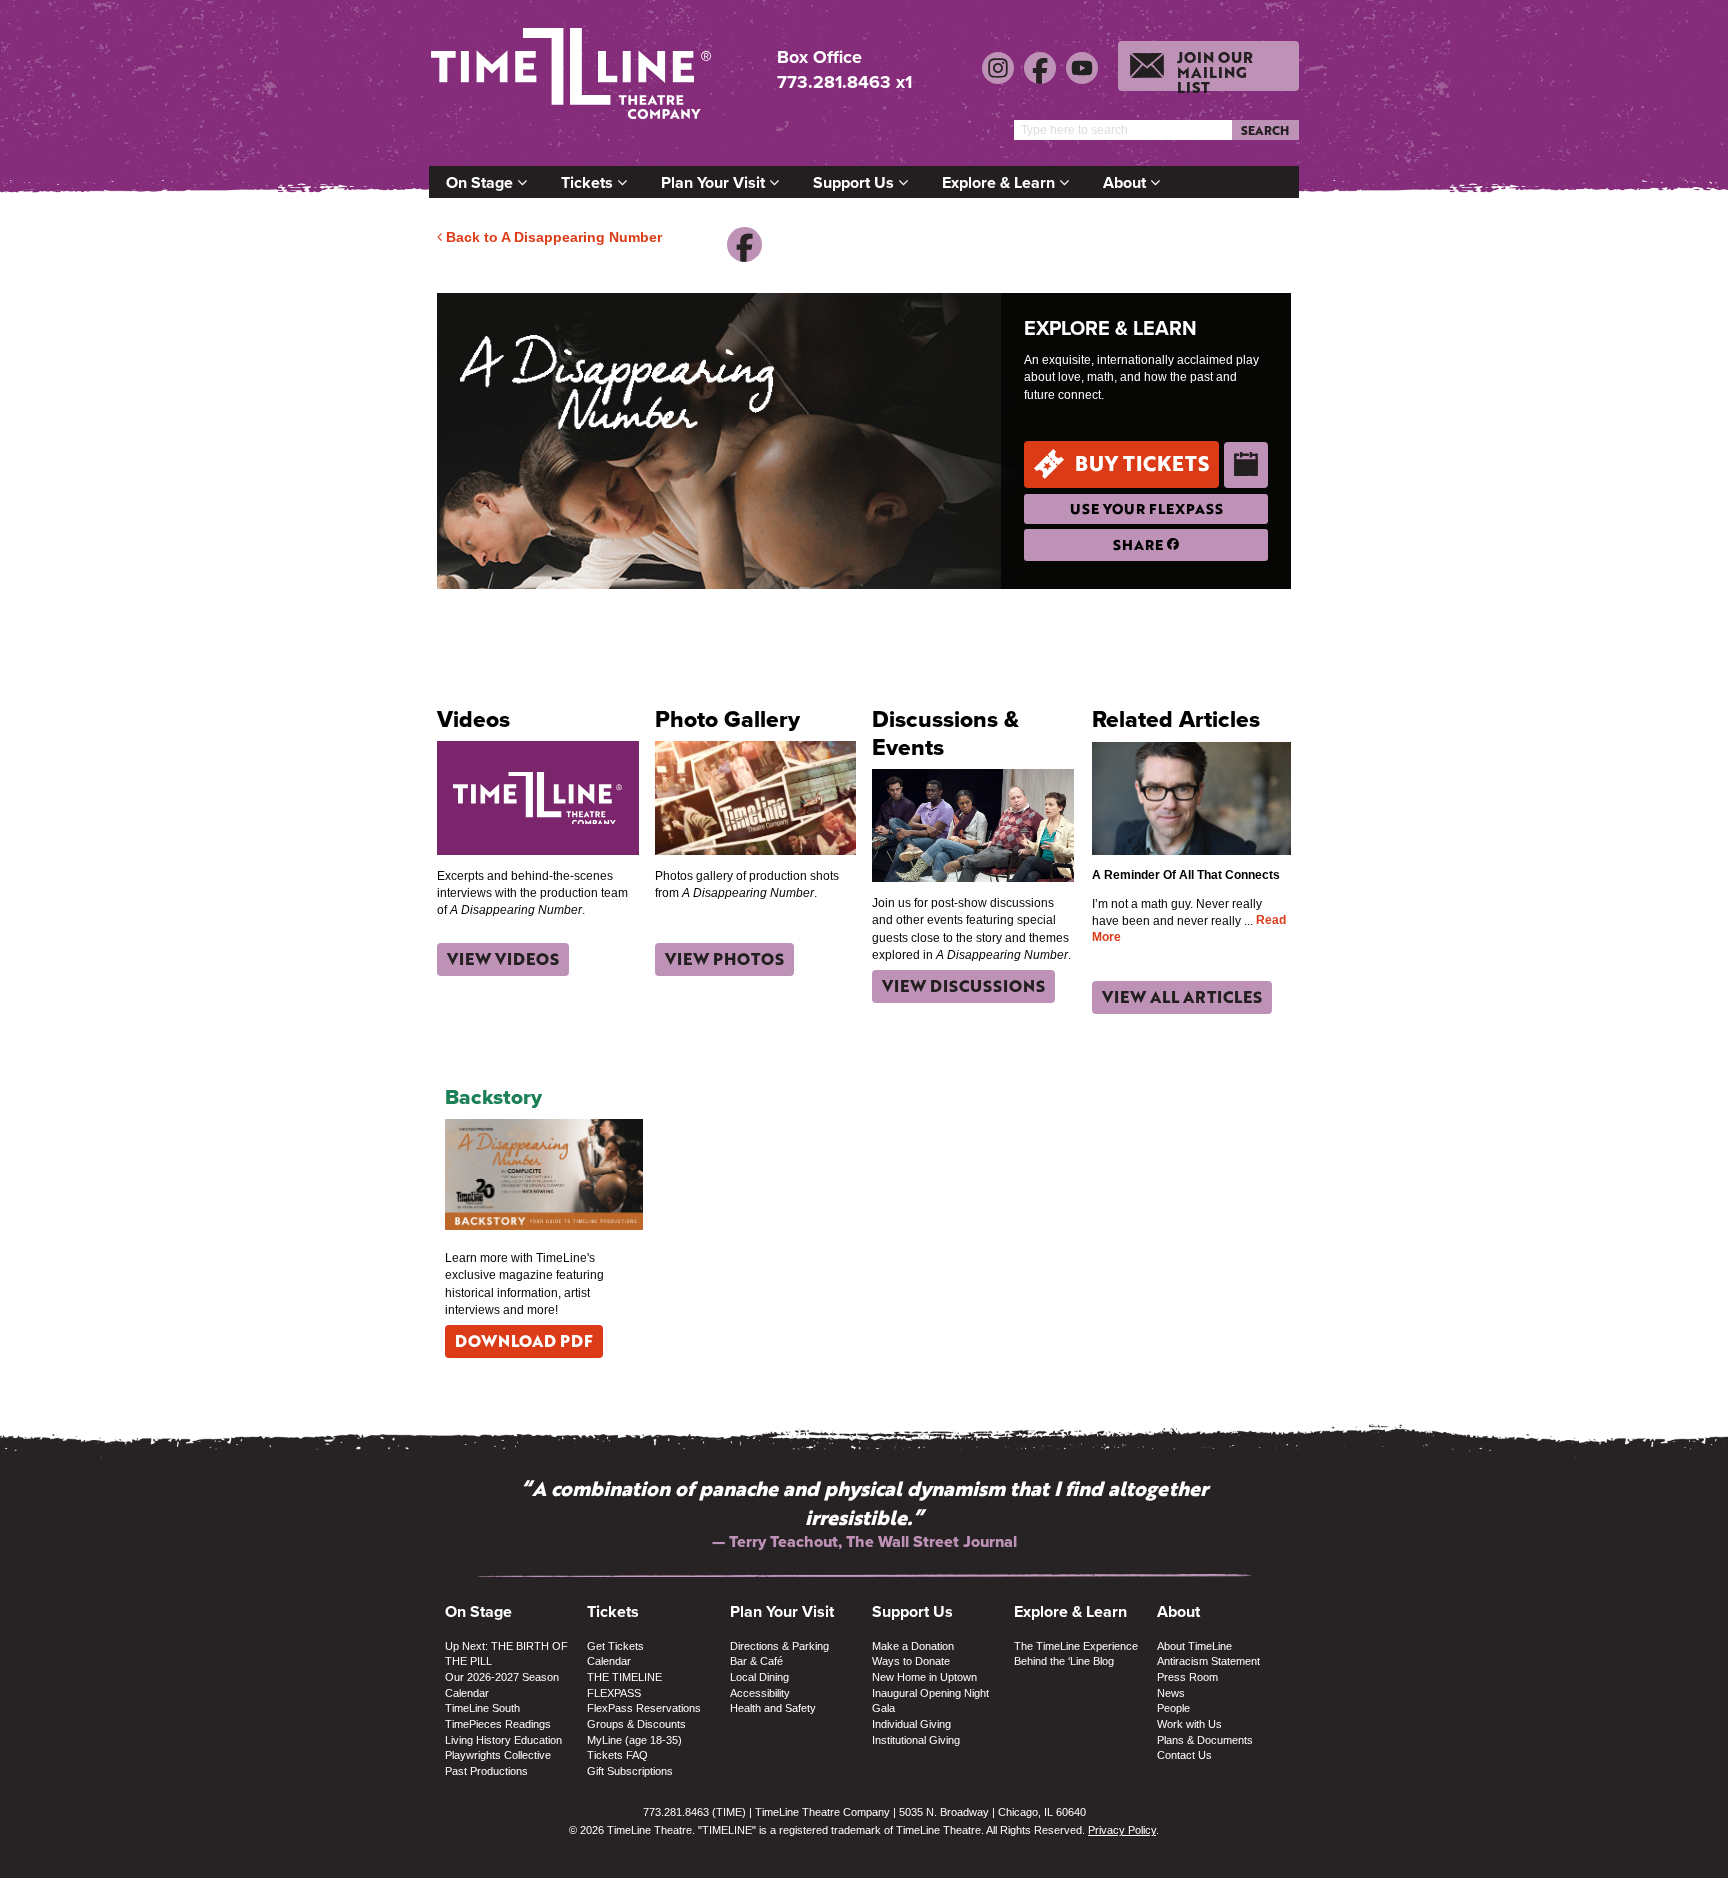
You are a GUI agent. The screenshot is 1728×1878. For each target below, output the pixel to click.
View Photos (724, 958)
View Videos (503, 958)
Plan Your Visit (715, 182)
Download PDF (524, 1340)
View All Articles (1182, 996)
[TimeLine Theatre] (574, 82)
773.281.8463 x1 (844, 82)
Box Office (819, 57)
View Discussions (963, 985)
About (1126, 182)
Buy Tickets (1142, 463)
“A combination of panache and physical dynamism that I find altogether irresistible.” (864, 1502)
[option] (864, 1514)
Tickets (589, 182)
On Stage (481, 182)
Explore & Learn (1000, 182)
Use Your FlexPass (1146, 508)
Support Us (855, 182)
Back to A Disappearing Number (552, 237)
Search (1265, 130)
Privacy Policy (1122, 1830)
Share (1140, 544)
